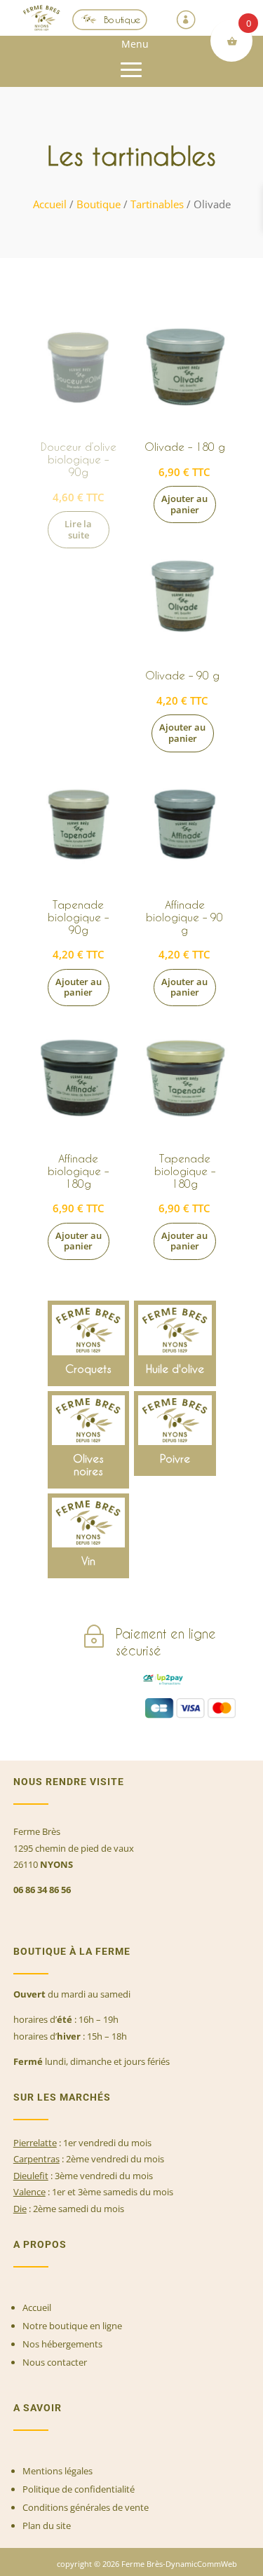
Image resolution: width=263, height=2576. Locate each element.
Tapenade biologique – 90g (78, 917)
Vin (89, 1536)
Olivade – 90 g (182, 675)
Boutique (122, 19)
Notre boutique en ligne (72, 2326)
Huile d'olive (175, 1343)
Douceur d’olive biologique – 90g (79, 459)
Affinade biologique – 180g (78, 1171)
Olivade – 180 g (185, 447)
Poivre (175, 1433)
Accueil (50, 204)
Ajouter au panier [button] (184, 504)
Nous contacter (55, 2362)
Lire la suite (78, 529)
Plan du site (47, 2526)
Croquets (89, 1343)
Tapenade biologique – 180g (185, 1171)
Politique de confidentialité (79, 2489)
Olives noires (89, 1440)
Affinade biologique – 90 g (184, 917)
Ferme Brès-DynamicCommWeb (178, 2564)
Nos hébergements (62, 2344)
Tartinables (157, 204)
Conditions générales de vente (86, 2507)
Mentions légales (58, 2471)
